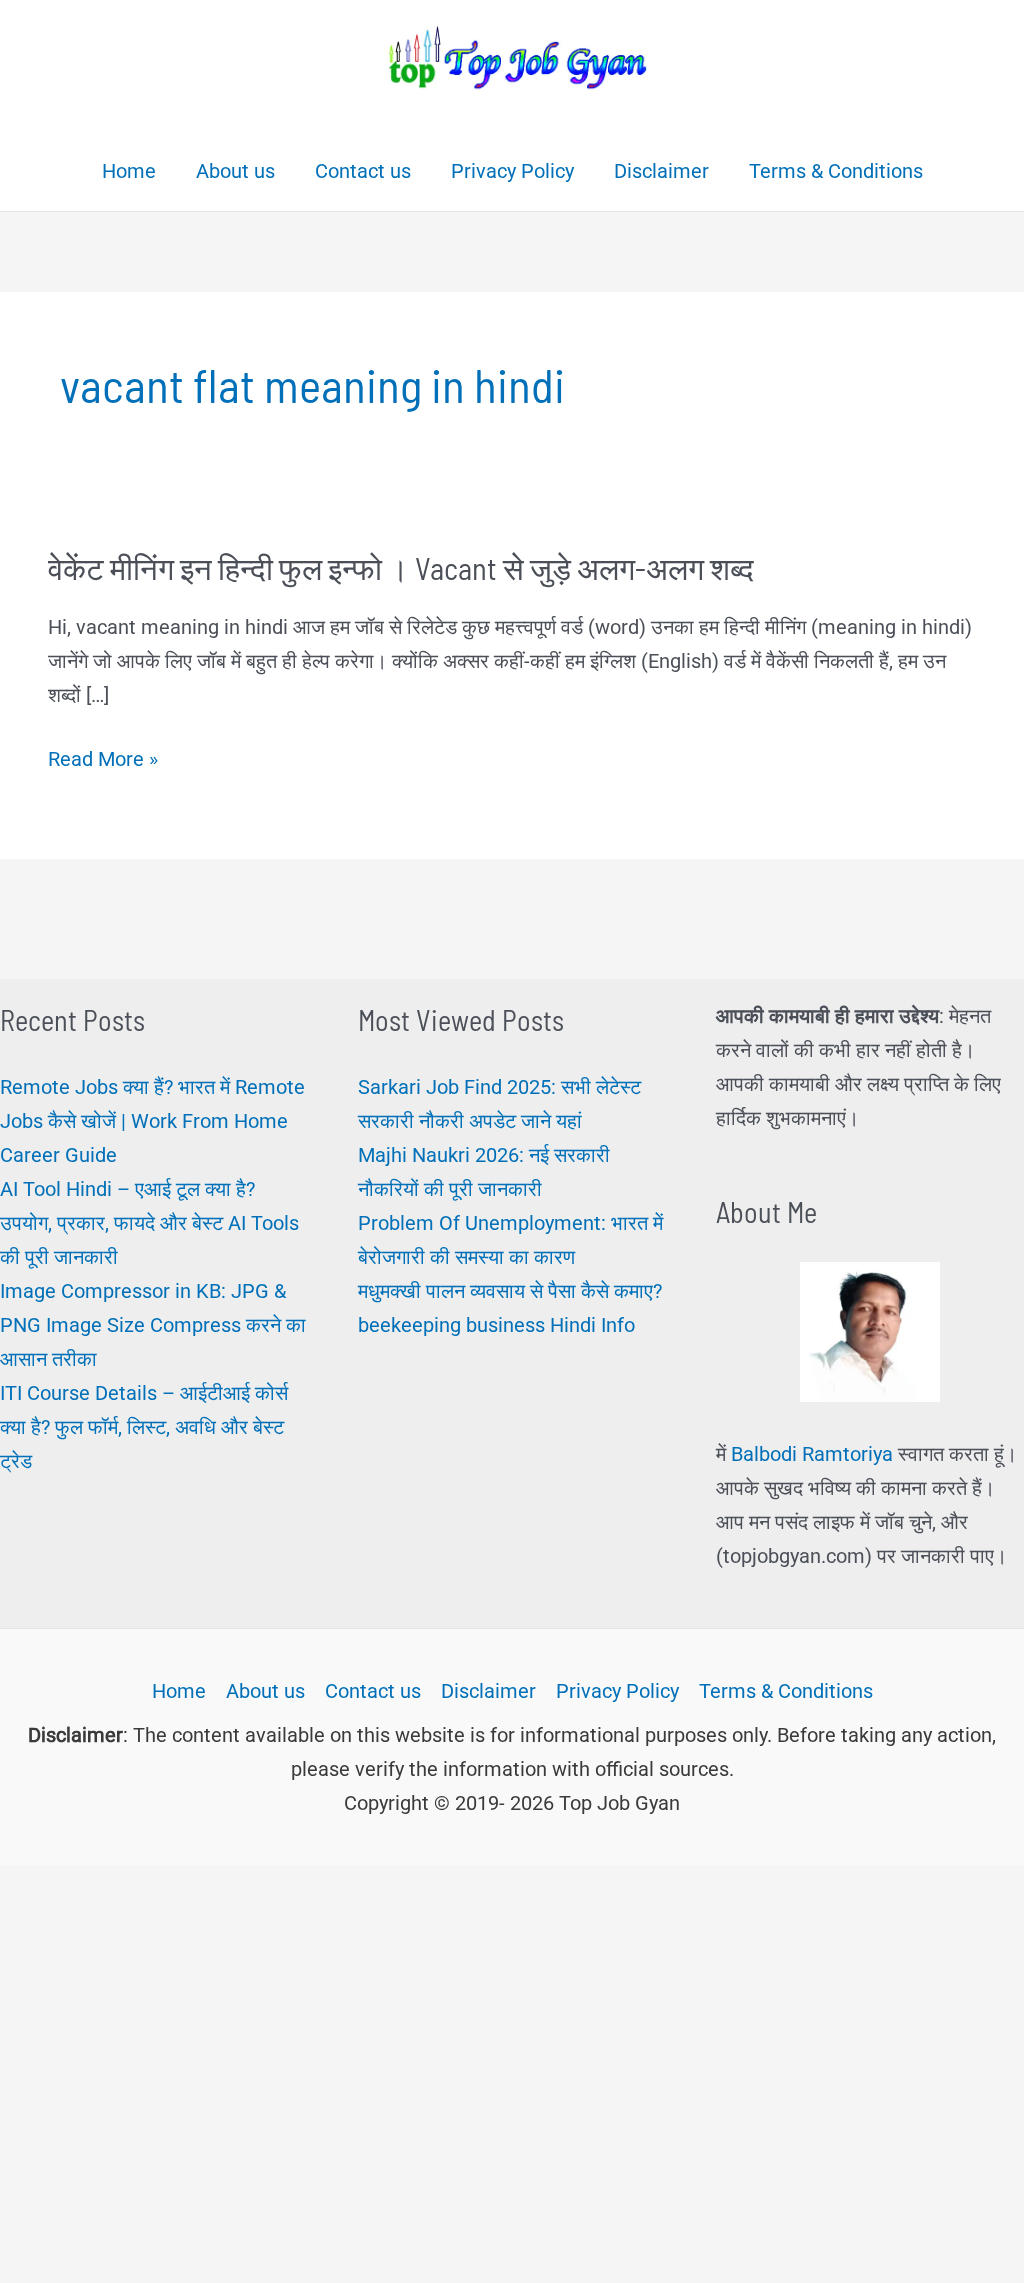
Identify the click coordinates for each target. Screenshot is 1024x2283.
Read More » (103, 761)
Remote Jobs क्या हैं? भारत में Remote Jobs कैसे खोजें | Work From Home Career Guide (152, 1121)
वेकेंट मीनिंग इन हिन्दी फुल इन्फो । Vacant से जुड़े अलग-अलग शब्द (401, 567)
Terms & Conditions (786, 1691)
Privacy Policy (617, 1691)
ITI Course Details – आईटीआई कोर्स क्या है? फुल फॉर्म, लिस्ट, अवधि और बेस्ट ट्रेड (144, 1427)
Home (179, 1691)
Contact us (373, 1691)
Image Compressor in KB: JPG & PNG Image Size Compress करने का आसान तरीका (153, 1325)
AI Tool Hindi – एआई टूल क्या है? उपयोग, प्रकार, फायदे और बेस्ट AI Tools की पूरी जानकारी (149, 1223)
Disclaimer (488, 1691)
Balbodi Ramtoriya (812, 1454)
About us (265, 1691)
